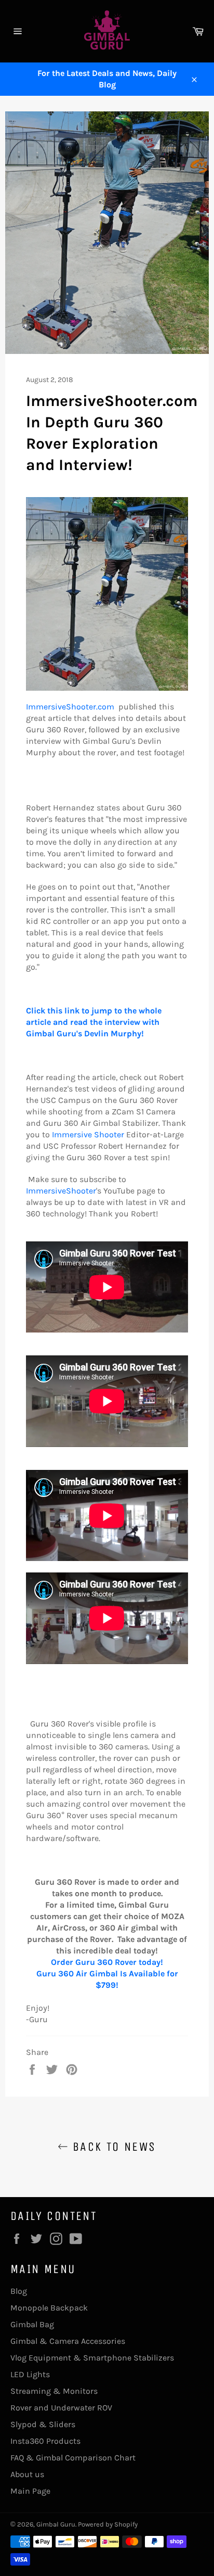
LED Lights (30, 2374)
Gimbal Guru (56, 2524)
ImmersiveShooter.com (70, 707)
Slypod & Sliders (43, 2424)
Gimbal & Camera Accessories (68, 2341)
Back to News (112, 2147)
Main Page (30, 2491)
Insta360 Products (45, 2441)
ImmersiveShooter (61, 1191)
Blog (19, 2291)
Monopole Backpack (49, 2308)
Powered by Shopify (108, 2524)
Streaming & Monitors (54, 2391)
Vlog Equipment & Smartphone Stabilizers (92, 2358)
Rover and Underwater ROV (61, 2408)
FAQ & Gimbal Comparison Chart (73, 2458)
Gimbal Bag (32, 2324)
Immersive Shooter (88, 1134)
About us (27, 2474)
